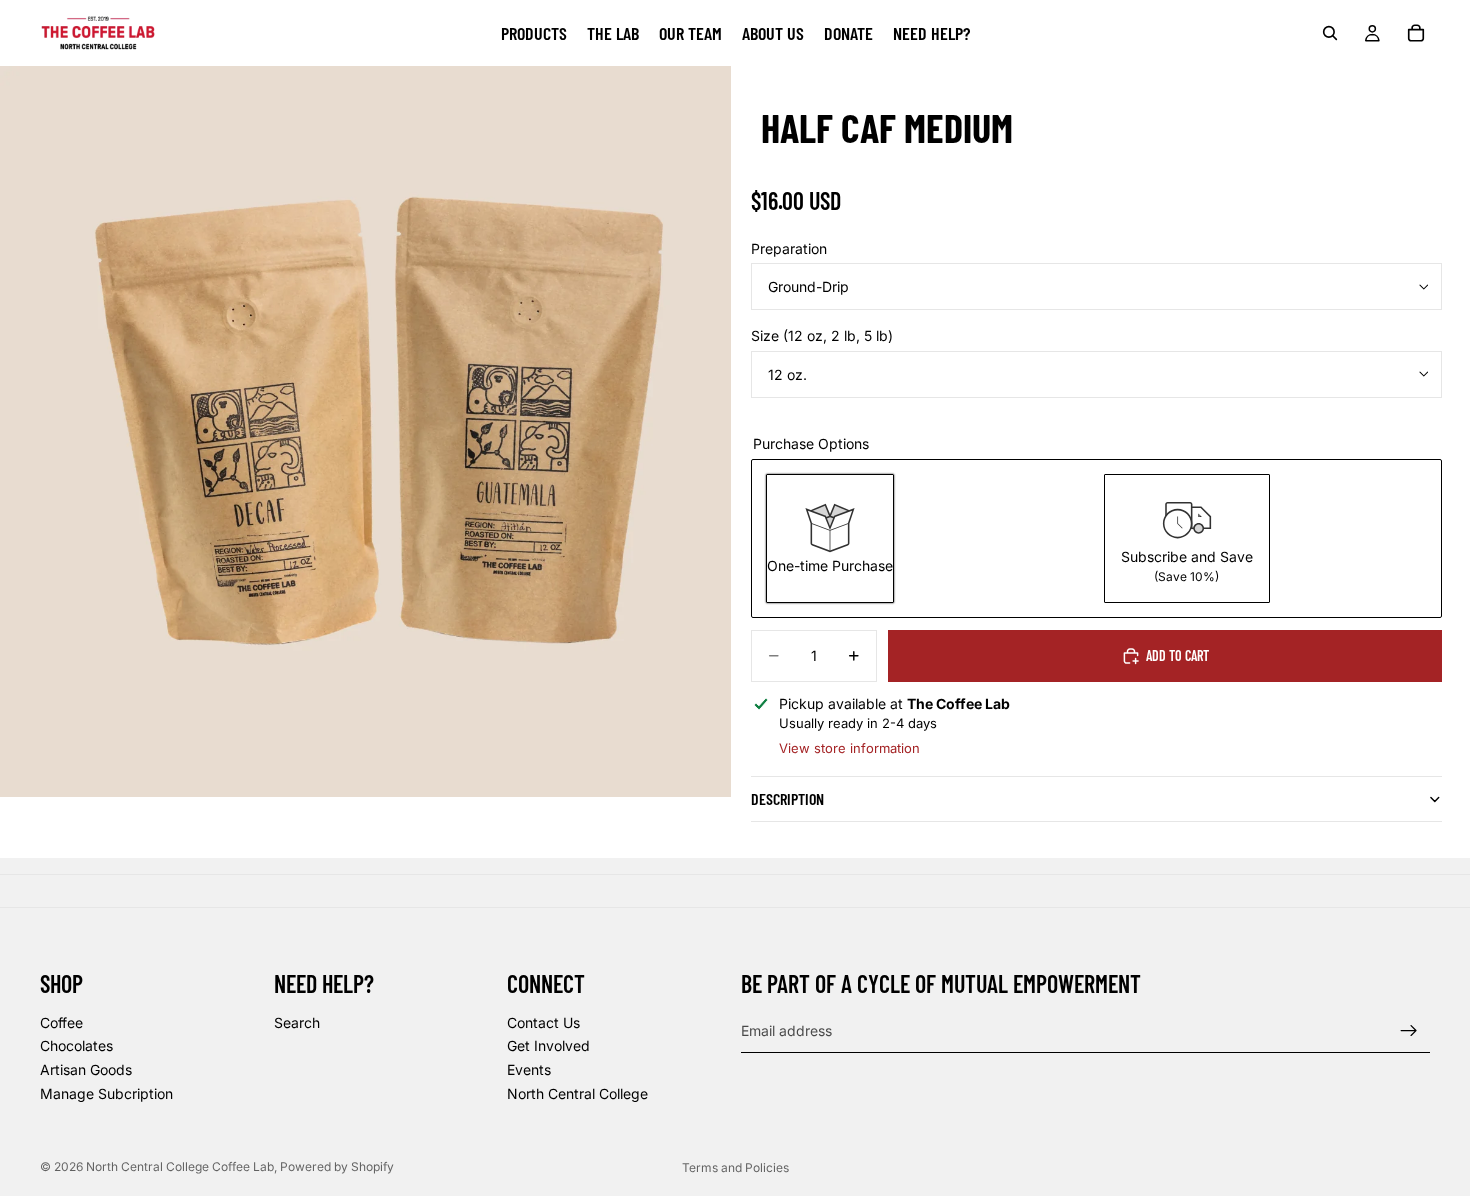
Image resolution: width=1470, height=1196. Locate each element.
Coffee (61, 1022)
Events (529, 1069)
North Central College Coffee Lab (180, 1166)
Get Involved (548, 1045)
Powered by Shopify (337, 1166)
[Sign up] (1409, 1031)
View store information (849, 748)
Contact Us (543, 1022)
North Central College (577, 1093)
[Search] (1330, 33)
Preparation (789, 248)
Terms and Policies (735, 1167)
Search (297, 1022)
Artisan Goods (86, 1069)
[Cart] (1416, 33)
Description (787, 798)
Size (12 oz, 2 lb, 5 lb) (822, 335)
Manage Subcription (106, 1093)
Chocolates (76, 1045)
